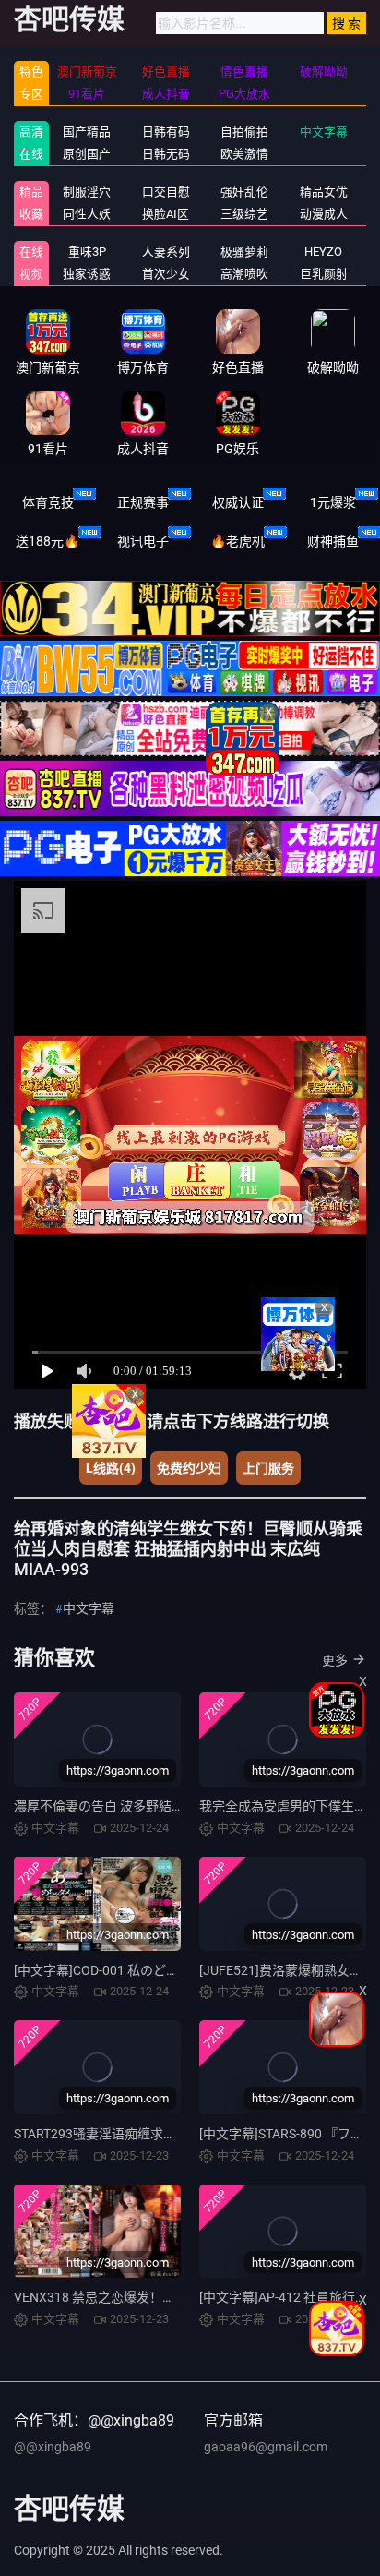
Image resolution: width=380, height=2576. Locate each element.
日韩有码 (166, 132)
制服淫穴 (87, 192)
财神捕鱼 (333, 541)
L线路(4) (111, 1468)
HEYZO (323, 252)
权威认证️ (238, 502)
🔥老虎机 (237, 541)
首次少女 (166, 274)
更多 (335, 1660)
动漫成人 (324, 214)
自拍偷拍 (244, 132)
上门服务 (268, 1468)
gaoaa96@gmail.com (266, 2447)
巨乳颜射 (324, 274)
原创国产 (87, 154)
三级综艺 (244, 214)
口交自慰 (166, 192)
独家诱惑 (87, 274)
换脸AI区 (166, 214)
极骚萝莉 (244, 252)
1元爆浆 (333, 502)
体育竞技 (48, 502)
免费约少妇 (189, 1468)
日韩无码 (166, 154)
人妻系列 (166, 252)
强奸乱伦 (244, 192)
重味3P (87, 252)
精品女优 (324, 192)
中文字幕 (324, 132)
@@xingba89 (53, 2447)
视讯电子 (143, 541)
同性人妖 (87, 214)
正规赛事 (143, 502)
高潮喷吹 (244, 274)
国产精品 (87, 132)
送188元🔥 (47, 541)
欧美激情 (244, 154)
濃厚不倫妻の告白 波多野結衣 (99, 1806)
